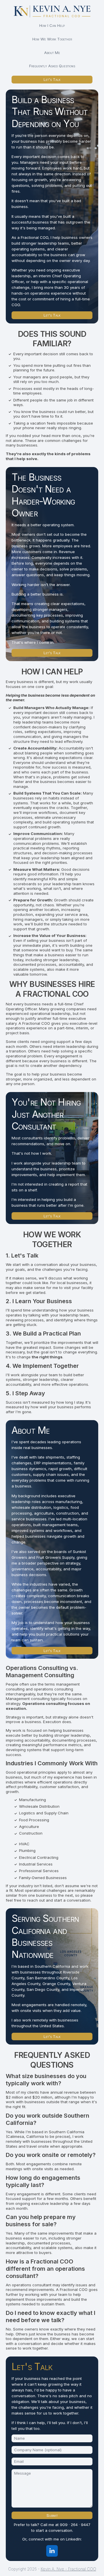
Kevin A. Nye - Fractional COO (68, 2569)
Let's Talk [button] (52, 79)
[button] (52, 2551)
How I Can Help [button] (52, 25)
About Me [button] (52, 53)
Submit (52, 2515)
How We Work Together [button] (52, 39)
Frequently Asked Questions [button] (52, 66)
